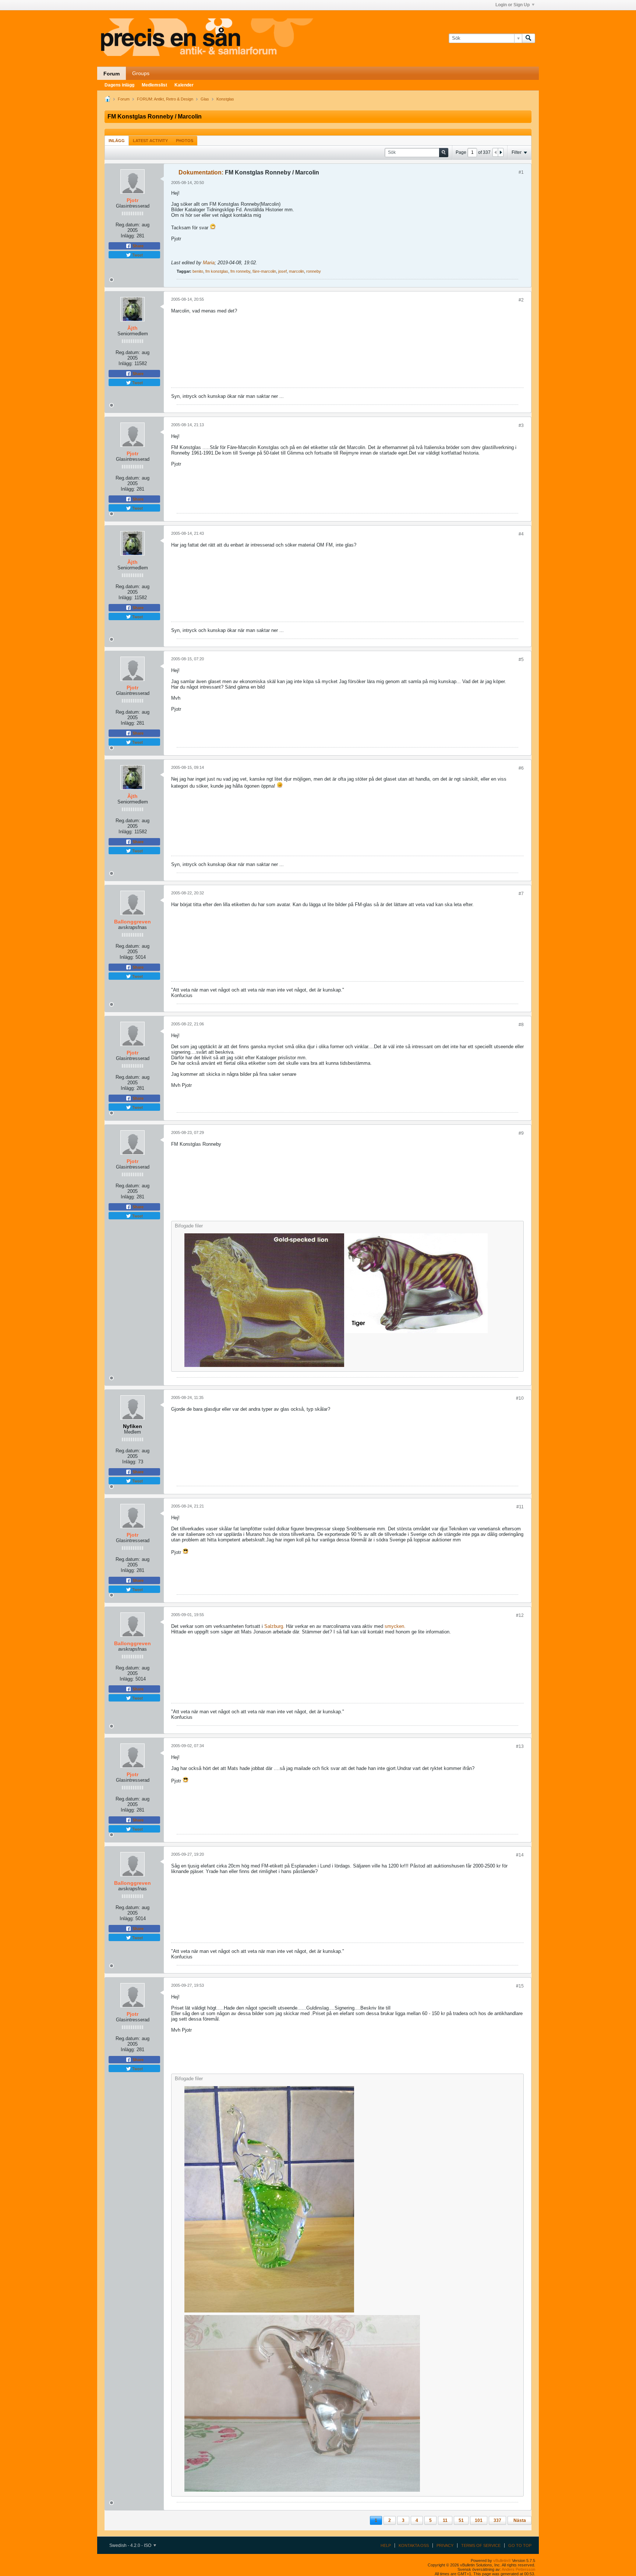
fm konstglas (217, 271)
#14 (520, 1855)
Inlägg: (128, 236)
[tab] (117, 140)
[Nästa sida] (501, 152)
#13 (520, 1746)
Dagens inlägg (119, 85)
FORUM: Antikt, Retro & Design (165, 99)
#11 (520, 1507)
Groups (141, 73)
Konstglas (225, 99)
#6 (521, 768)
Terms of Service (481, 2545)
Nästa (520, 2520)
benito (198, 271)
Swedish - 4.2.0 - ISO (131, 2545)
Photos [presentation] (185, 141)
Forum (112, 74)
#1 (521, 172)
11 (445, 2520)
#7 (521, 894)
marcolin (296, 271)
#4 (521, 534)
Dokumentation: (201, 172)
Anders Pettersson (518, 2569)
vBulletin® (502, 2561)
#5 (521, 660)
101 (479, 2520)
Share (137, 246)
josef (282, 271)
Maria (209, 263)
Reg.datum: (128, 225)
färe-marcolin (264, 271)
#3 (521, 425)
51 (461, 2520)
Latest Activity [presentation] (150, 141)
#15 (520, 1986)
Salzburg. (274, 1626)
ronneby (314, 271)
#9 (521, 1133)
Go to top (520, 2545)
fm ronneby (240, 271)
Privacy (445, 2545)
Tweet (137, 255)
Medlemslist (154, 85)
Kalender (184, 85)
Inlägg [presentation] (117, 141)
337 (497, 2520)
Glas (205, 99)
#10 (520, 1398)
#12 (520, 1615)
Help (386, 2545)
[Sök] (529, 38)
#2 (521, 300)
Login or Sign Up (513, 5)
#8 (521, 1025)
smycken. (395, 1626)
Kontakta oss (414, 2545)
